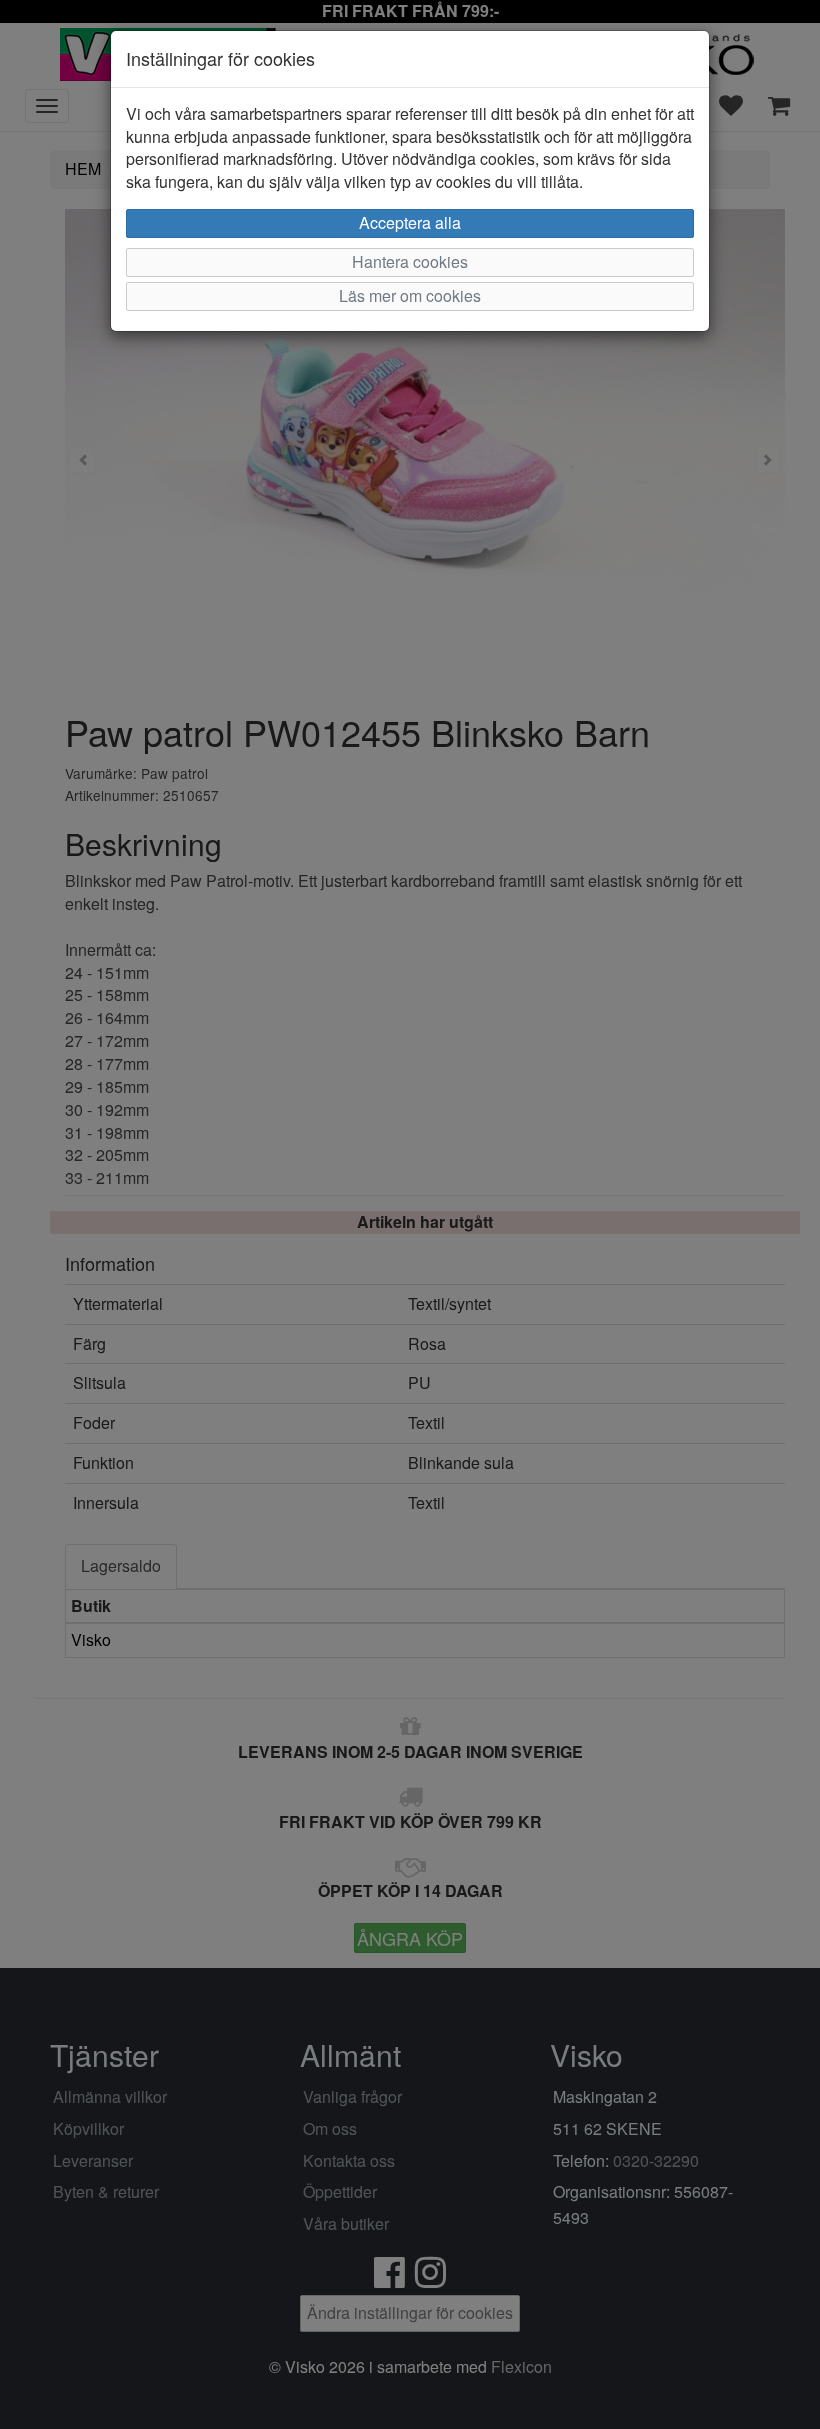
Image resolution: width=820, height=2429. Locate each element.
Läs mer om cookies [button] (410, 295)
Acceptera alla (410, 222)
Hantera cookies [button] (410, 261)
